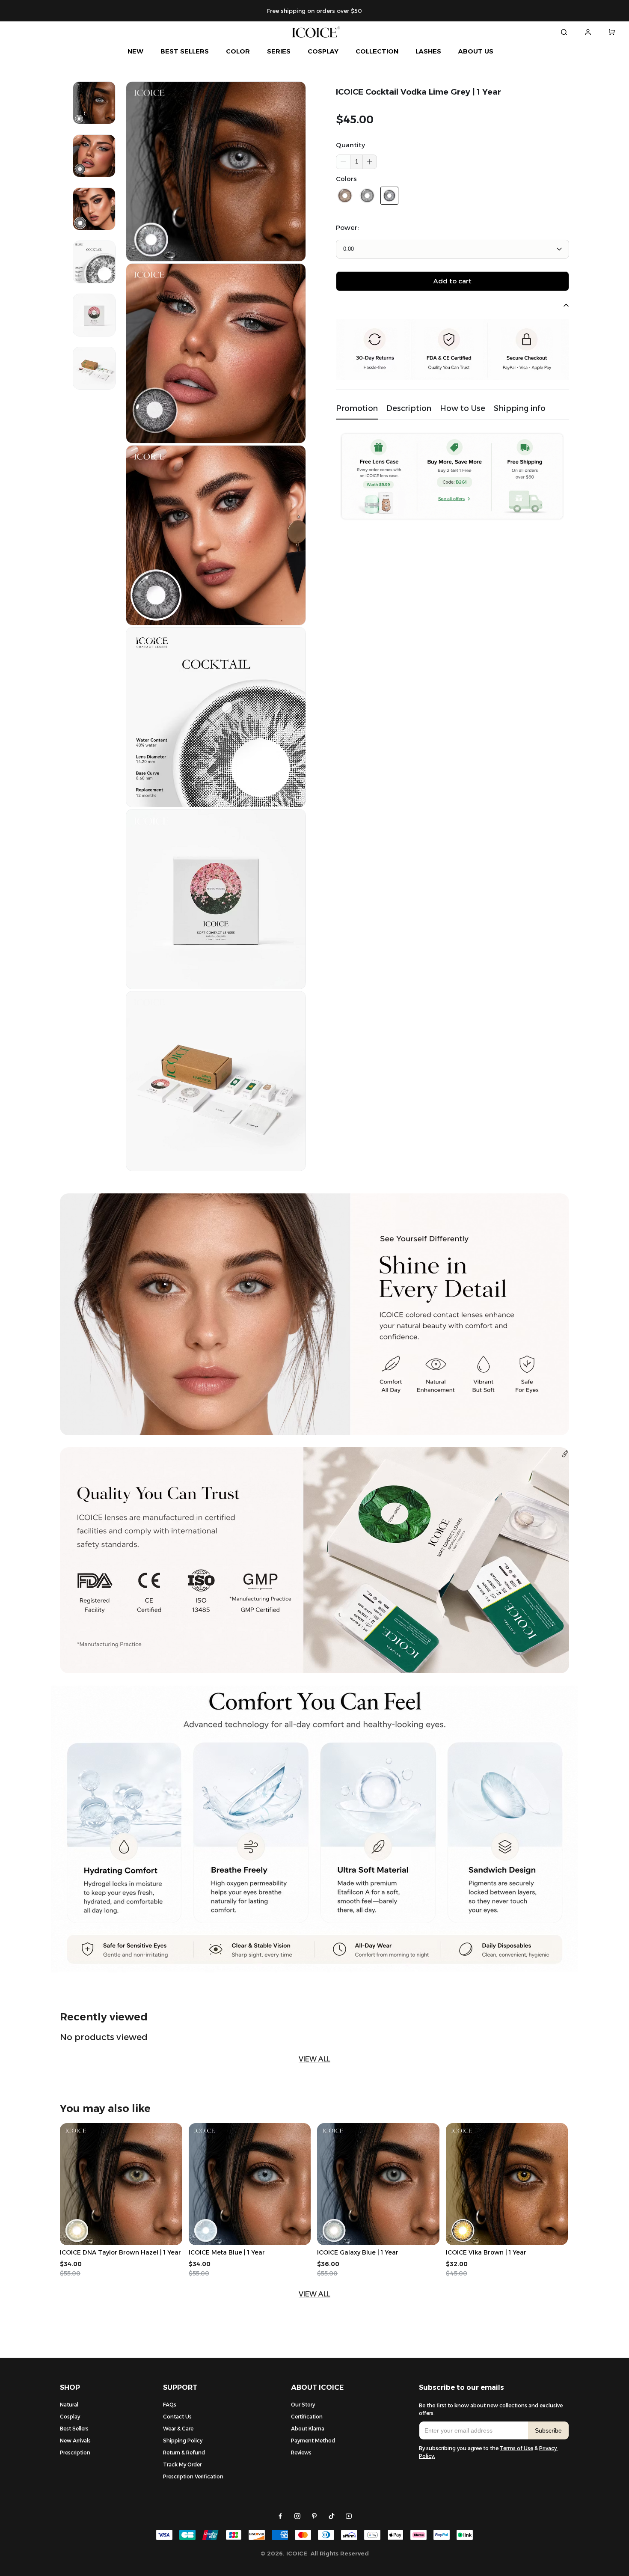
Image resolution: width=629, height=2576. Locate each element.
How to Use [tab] (463, 408)
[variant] (452, 249)
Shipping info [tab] (520, 408)
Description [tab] (409, 408)
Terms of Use (516, 2448)
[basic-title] (104, 2017)
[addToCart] (452, 281)
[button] (369, 162)
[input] (474, 2430)
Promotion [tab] (357, 408)
